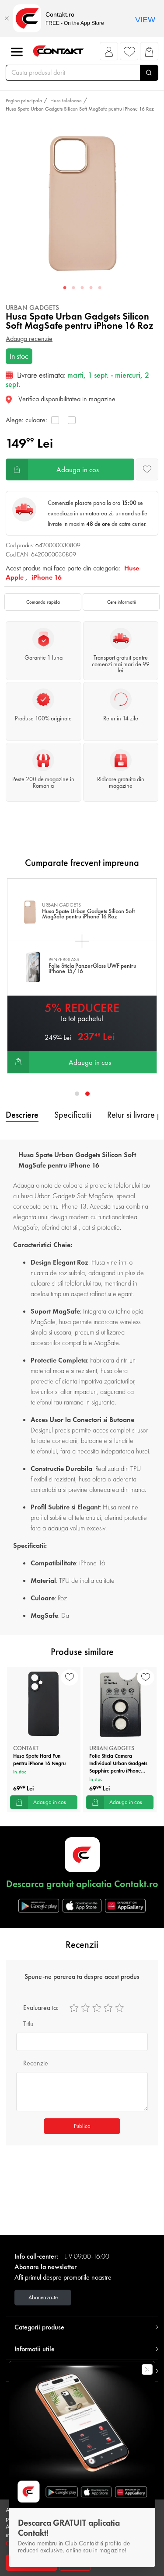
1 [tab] (65, 288)
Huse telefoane (66, 101)
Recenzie (36, 2063)
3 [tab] (82, 288)
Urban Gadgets (32, 308)
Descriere (22, 1115)
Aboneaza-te (43, 2297)
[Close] (7, 18)
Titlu (28, 2024)
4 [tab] (91, 288)
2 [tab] (73, 288)
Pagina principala (24, 101)
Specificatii (73, 1115)
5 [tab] (100, 288)
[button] (109, 54)
